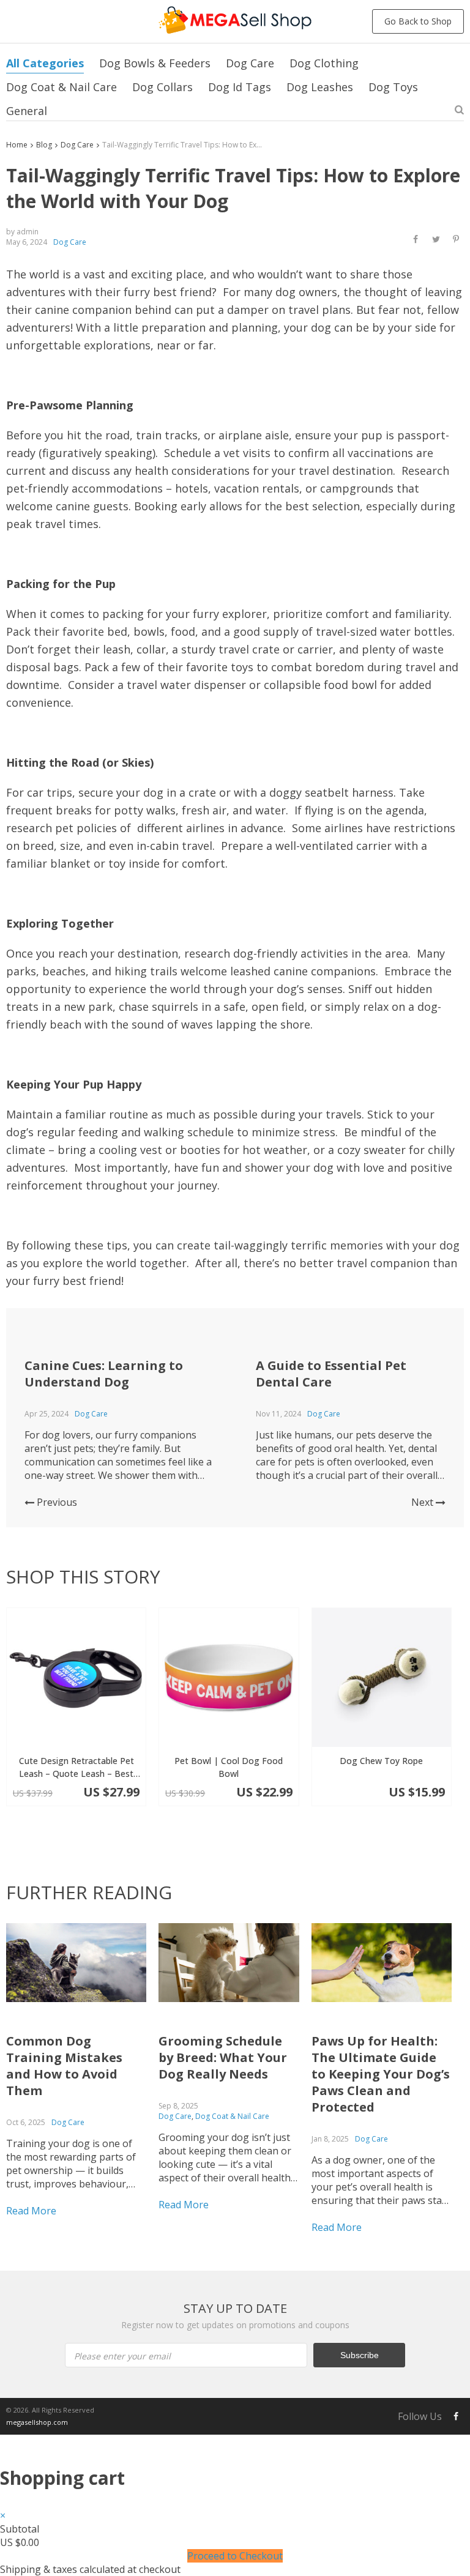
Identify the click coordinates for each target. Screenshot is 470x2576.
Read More (31, 2211)
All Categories (45, 63)
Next (423, 1502)
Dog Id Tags (240, 87)
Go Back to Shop (418, 21)
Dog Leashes (320, 87)
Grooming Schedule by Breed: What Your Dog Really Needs (223, 2057)
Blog (44, 145)
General (27, 111)
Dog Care (250, 63)
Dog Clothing (324, 63)
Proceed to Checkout (235, 2556)
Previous (56, 1502)
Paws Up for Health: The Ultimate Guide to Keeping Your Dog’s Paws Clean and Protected (381, 2074)
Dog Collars (162, 87)
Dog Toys (393, 87)
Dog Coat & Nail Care (62, 87)
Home (17, 145)
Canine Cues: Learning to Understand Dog (104, 1374)
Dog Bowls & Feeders (155, 63)
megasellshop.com (37, 2422)
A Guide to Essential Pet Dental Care (331, 1374)
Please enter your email (122, 2356)
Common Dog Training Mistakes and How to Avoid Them (64, 2066)
